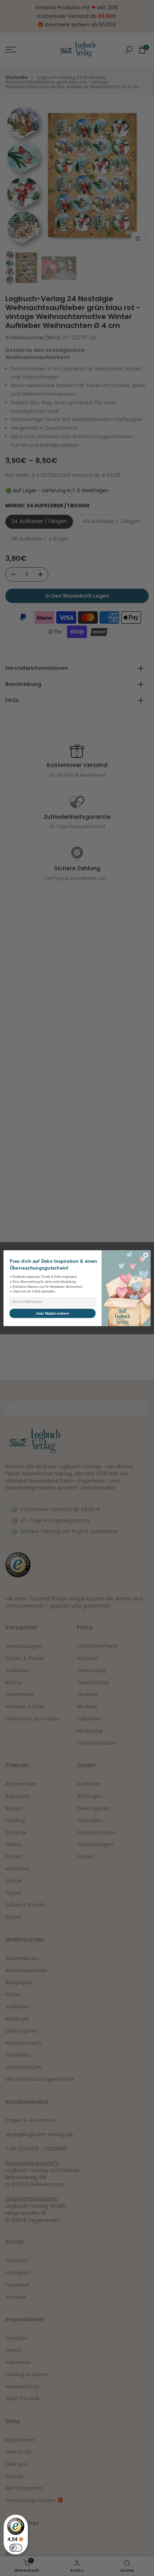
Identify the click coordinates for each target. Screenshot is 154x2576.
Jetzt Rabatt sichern (52, 1313)
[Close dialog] (146, 1255)
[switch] (16, 2548)
